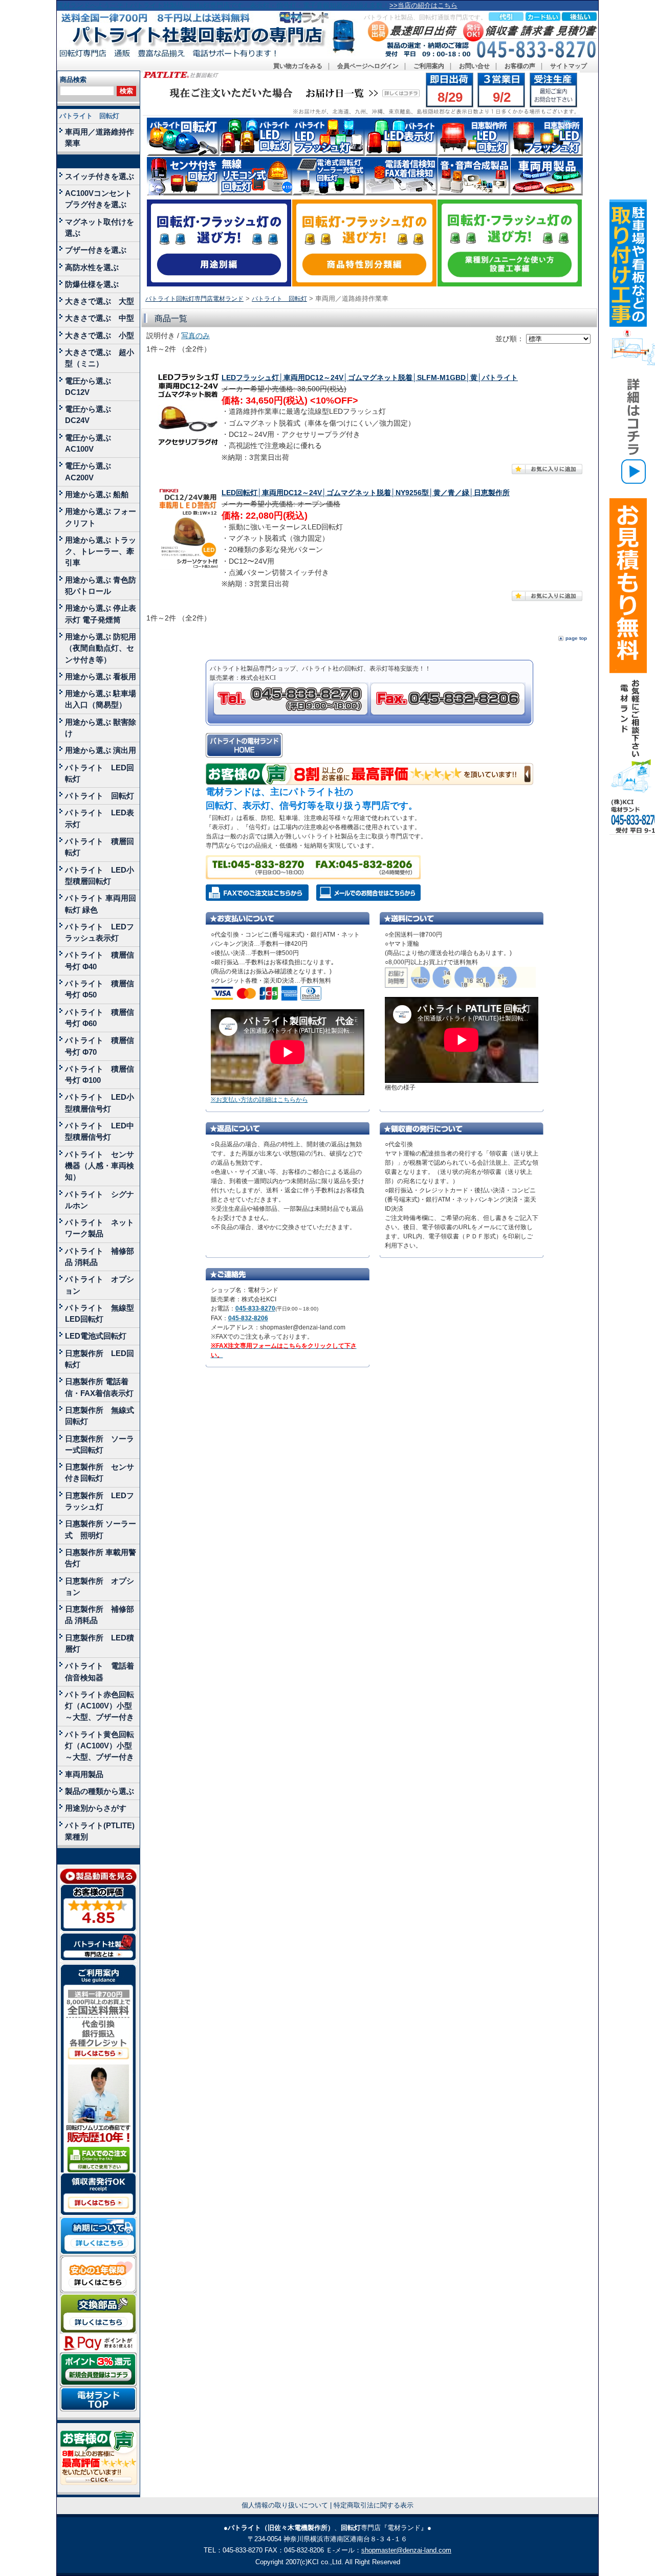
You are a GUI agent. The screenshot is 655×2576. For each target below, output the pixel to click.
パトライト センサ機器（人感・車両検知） (100, 1166)
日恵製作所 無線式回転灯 (100, 1416)
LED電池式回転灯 (96, 1336)
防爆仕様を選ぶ (92, 284)
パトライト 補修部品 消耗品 (100, 1257)
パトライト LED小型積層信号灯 (100, 1103)
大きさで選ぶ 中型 (100, 318)
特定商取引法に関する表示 (374, 2505)
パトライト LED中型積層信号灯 (100, 1131)
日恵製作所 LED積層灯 (100, 1643)
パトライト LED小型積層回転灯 (100, 875)
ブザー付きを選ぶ (96, 250)
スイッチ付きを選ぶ (100, 176)
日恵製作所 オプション (100, 1586)
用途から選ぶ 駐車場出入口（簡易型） (101, 699)
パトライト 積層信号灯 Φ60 (100, 1018)
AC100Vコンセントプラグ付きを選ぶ (99, 199)
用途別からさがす (96, 1808)
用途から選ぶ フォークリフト (101, 517)
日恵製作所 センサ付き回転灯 (100, 1472)
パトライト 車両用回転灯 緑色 (101, 904)
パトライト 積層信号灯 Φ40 (100, 960)
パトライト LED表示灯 (100, 818)
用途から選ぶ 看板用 (101, 676)
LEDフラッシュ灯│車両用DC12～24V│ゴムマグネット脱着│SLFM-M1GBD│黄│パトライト (370, 378)
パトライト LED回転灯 (100, 773)
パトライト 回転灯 (89, 116)
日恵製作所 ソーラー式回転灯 (100, 1444)
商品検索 (73, 80)
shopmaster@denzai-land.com (406, 2550)
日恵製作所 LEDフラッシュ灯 (100, 1501)
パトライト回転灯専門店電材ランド (194, 299)
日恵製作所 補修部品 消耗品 (100, 1615)
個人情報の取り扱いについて (285, 2505)
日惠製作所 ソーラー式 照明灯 (101, 1529)
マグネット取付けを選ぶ (100, 227)
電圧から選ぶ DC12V (92, 386)
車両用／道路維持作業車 (100, 137)
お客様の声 (520, 66)
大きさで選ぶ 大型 (100, 301)
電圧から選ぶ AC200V (92, 471)
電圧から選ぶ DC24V (92, 415)
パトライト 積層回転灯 (100, 847)
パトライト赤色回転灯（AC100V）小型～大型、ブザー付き (100, 1706)
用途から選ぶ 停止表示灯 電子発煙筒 (101, 614)
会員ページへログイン (368, 66)
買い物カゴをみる (298, 66)
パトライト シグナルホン (100, 1200)
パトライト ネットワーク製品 (100, 1228)
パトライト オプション (100, 1285)
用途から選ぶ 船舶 (97, 494)
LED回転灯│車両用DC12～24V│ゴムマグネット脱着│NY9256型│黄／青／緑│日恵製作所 (366, 493)
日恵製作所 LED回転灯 (100, 1359)
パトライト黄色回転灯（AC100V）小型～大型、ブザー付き (100, 1746)
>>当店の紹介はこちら (423, 5)
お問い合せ (474, 66)
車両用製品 (84, 1774)
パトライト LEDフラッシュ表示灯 (100, 932)
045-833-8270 (255, 1308)
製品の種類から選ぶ (100, 1791)
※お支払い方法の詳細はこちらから (259, 1100)
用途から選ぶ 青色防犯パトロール (101, 585)
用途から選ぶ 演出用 (101, 750)
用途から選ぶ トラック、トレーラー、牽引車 (101, 551)
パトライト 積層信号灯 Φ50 (100, 989)
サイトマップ (569, 66)
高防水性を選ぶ (92, 267)
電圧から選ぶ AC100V (92, 443)
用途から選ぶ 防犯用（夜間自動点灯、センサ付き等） (101, 648)
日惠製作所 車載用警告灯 (101, 1558)
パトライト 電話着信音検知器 (100, 1671)
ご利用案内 (429, 66)
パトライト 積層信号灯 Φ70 (100, 1046)
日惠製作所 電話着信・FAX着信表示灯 (99, 1387)
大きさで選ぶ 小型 (100, 335)
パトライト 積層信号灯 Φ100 (100, 1074)
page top (576, 638)
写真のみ (195, 336)
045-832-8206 (248, 1318)
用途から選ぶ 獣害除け (101, 728)
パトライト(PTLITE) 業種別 (100, 1831)
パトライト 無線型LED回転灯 (100, 1313)
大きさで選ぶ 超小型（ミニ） (100, 358)
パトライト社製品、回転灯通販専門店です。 (425, 17)
